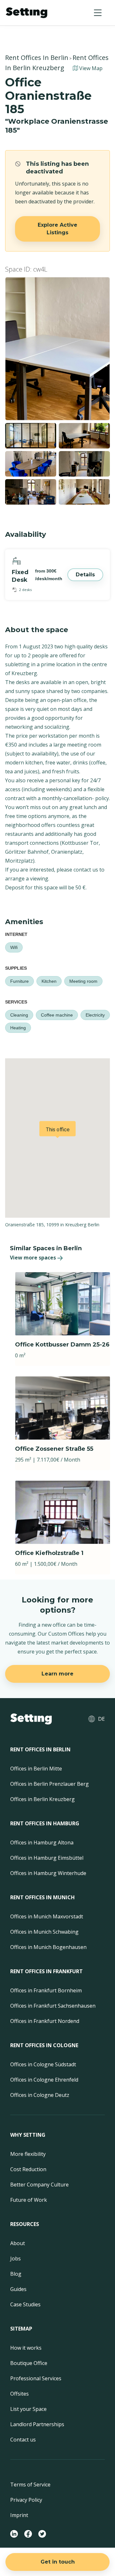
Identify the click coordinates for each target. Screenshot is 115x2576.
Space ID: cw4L (26, 269)
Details (85, 575)
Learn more (57, 1674)
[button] (98, 13)
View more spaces (33, 1258)
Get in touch (58, 2562)
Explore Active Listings (57, 229)
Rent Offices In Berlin (37, 58)
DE (101, 1719)
